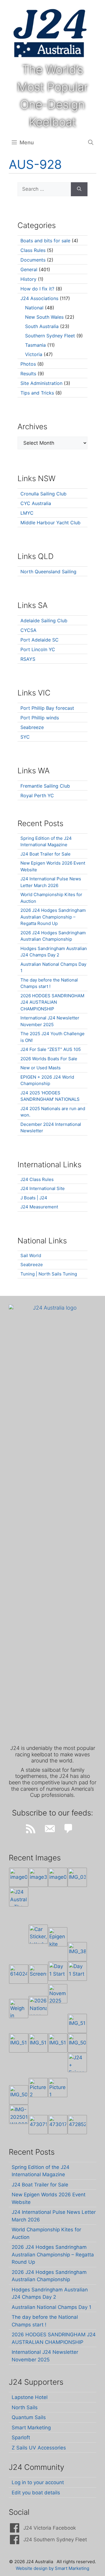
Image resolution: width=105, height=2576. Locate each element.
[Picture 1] (58, 2088)
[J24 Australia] (50, 33)
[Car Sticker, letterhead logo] (38, 1934)
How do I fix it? (37, 289)
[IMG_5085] (77, 2043)
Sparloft (21, 2437)
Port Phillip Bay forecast (47, 708)
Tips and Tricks (37, 393)
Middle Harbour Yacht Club (50, 523)
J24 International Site (43, 1188)
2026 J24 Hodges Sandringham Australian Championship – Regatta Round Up (53, 917)
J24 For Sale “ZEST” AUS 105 (51, 1049)
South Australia (42, 326)
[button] (91, 143)
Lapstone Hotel (30, 2397)
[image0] (19, 1877)
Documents (33, 260)
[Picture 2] (38, 2088)
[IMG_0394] (77, 1877)
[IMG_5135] (38, 2043)
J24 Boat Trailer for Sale (45, 854)
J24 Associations (39, 298)
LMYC (27, 513)
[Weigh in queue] (19, 2009)
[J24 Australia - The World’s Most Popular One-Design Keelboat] (19, 1897)
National (34, 308)
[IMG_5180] (19, 2043)
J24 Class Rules (37, 1179)
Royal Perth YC (37, 795)
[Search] (79, 189)
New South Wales (44, 317)
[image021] (58, 1877)
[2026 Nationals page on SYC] (38, 2006)
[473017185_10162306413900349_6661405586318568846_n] (58, 2125)
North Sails (25, 2407)
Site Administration (41, 383)
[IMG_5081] (19, 2095)
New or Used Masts (41, 1068)
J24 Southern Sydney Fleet (55, 2540)
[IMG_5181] (77, 2023)
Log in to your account (38, 2482)
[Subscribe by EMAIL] (50, 1829)
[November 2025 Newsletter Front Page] (58, 1994)
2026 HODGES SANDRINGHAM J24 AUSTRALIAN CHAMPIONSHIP (52, 1002)
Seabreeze (32, 727)
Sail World (31, 1255)
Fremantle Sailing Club (45, 786)
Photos (28, 364)
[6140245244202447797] (19, 1974)
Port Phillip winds (40, 718)
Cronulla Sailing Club (43, 494)
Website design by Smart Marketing (52, 2568)
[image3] (38, 1877)
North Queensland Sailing (48, 572)
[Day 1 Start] (58, 1971)
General (29, 269)
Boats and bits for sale (45, 241)
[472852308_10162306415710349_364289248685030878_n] (77, 2125)
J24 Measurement (39, 1207)
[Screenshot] (38, 1974)
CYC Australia (36, 503)
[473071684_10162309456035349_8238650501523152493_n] (38, 2125)
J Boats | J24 (34, 1198)
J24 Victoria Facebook (50, 2528)
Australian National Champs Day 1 (51, 2307)
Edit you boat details (36, 2493)
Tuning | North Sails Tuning (49, 1274)
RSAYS (28, 659)
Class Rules (33, 250)
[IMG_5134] (58, 2043)
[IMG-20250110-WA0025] (19, 2114)
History (28, 279)
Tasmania (35, 345)
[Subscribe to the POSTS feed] (31, 1829)
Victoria (34, 354)
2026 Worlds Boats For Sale (49, 1059)
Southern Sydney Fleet (50, 336)
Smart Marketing (31, 2428)
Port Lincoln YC (38, 649)
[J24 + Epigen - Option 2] (77, 2062)
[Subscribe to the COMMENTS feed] (69, 1829)
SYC (25, 737)
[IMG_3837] (77, 1952)
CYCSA (28, 630)
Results (28, 374)
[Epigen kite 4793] (58, 1937)
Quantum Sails (29, 2417)
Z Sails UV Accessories (39, 2448)
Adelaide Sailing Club (44, 621)
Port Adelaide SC (40, 640)
